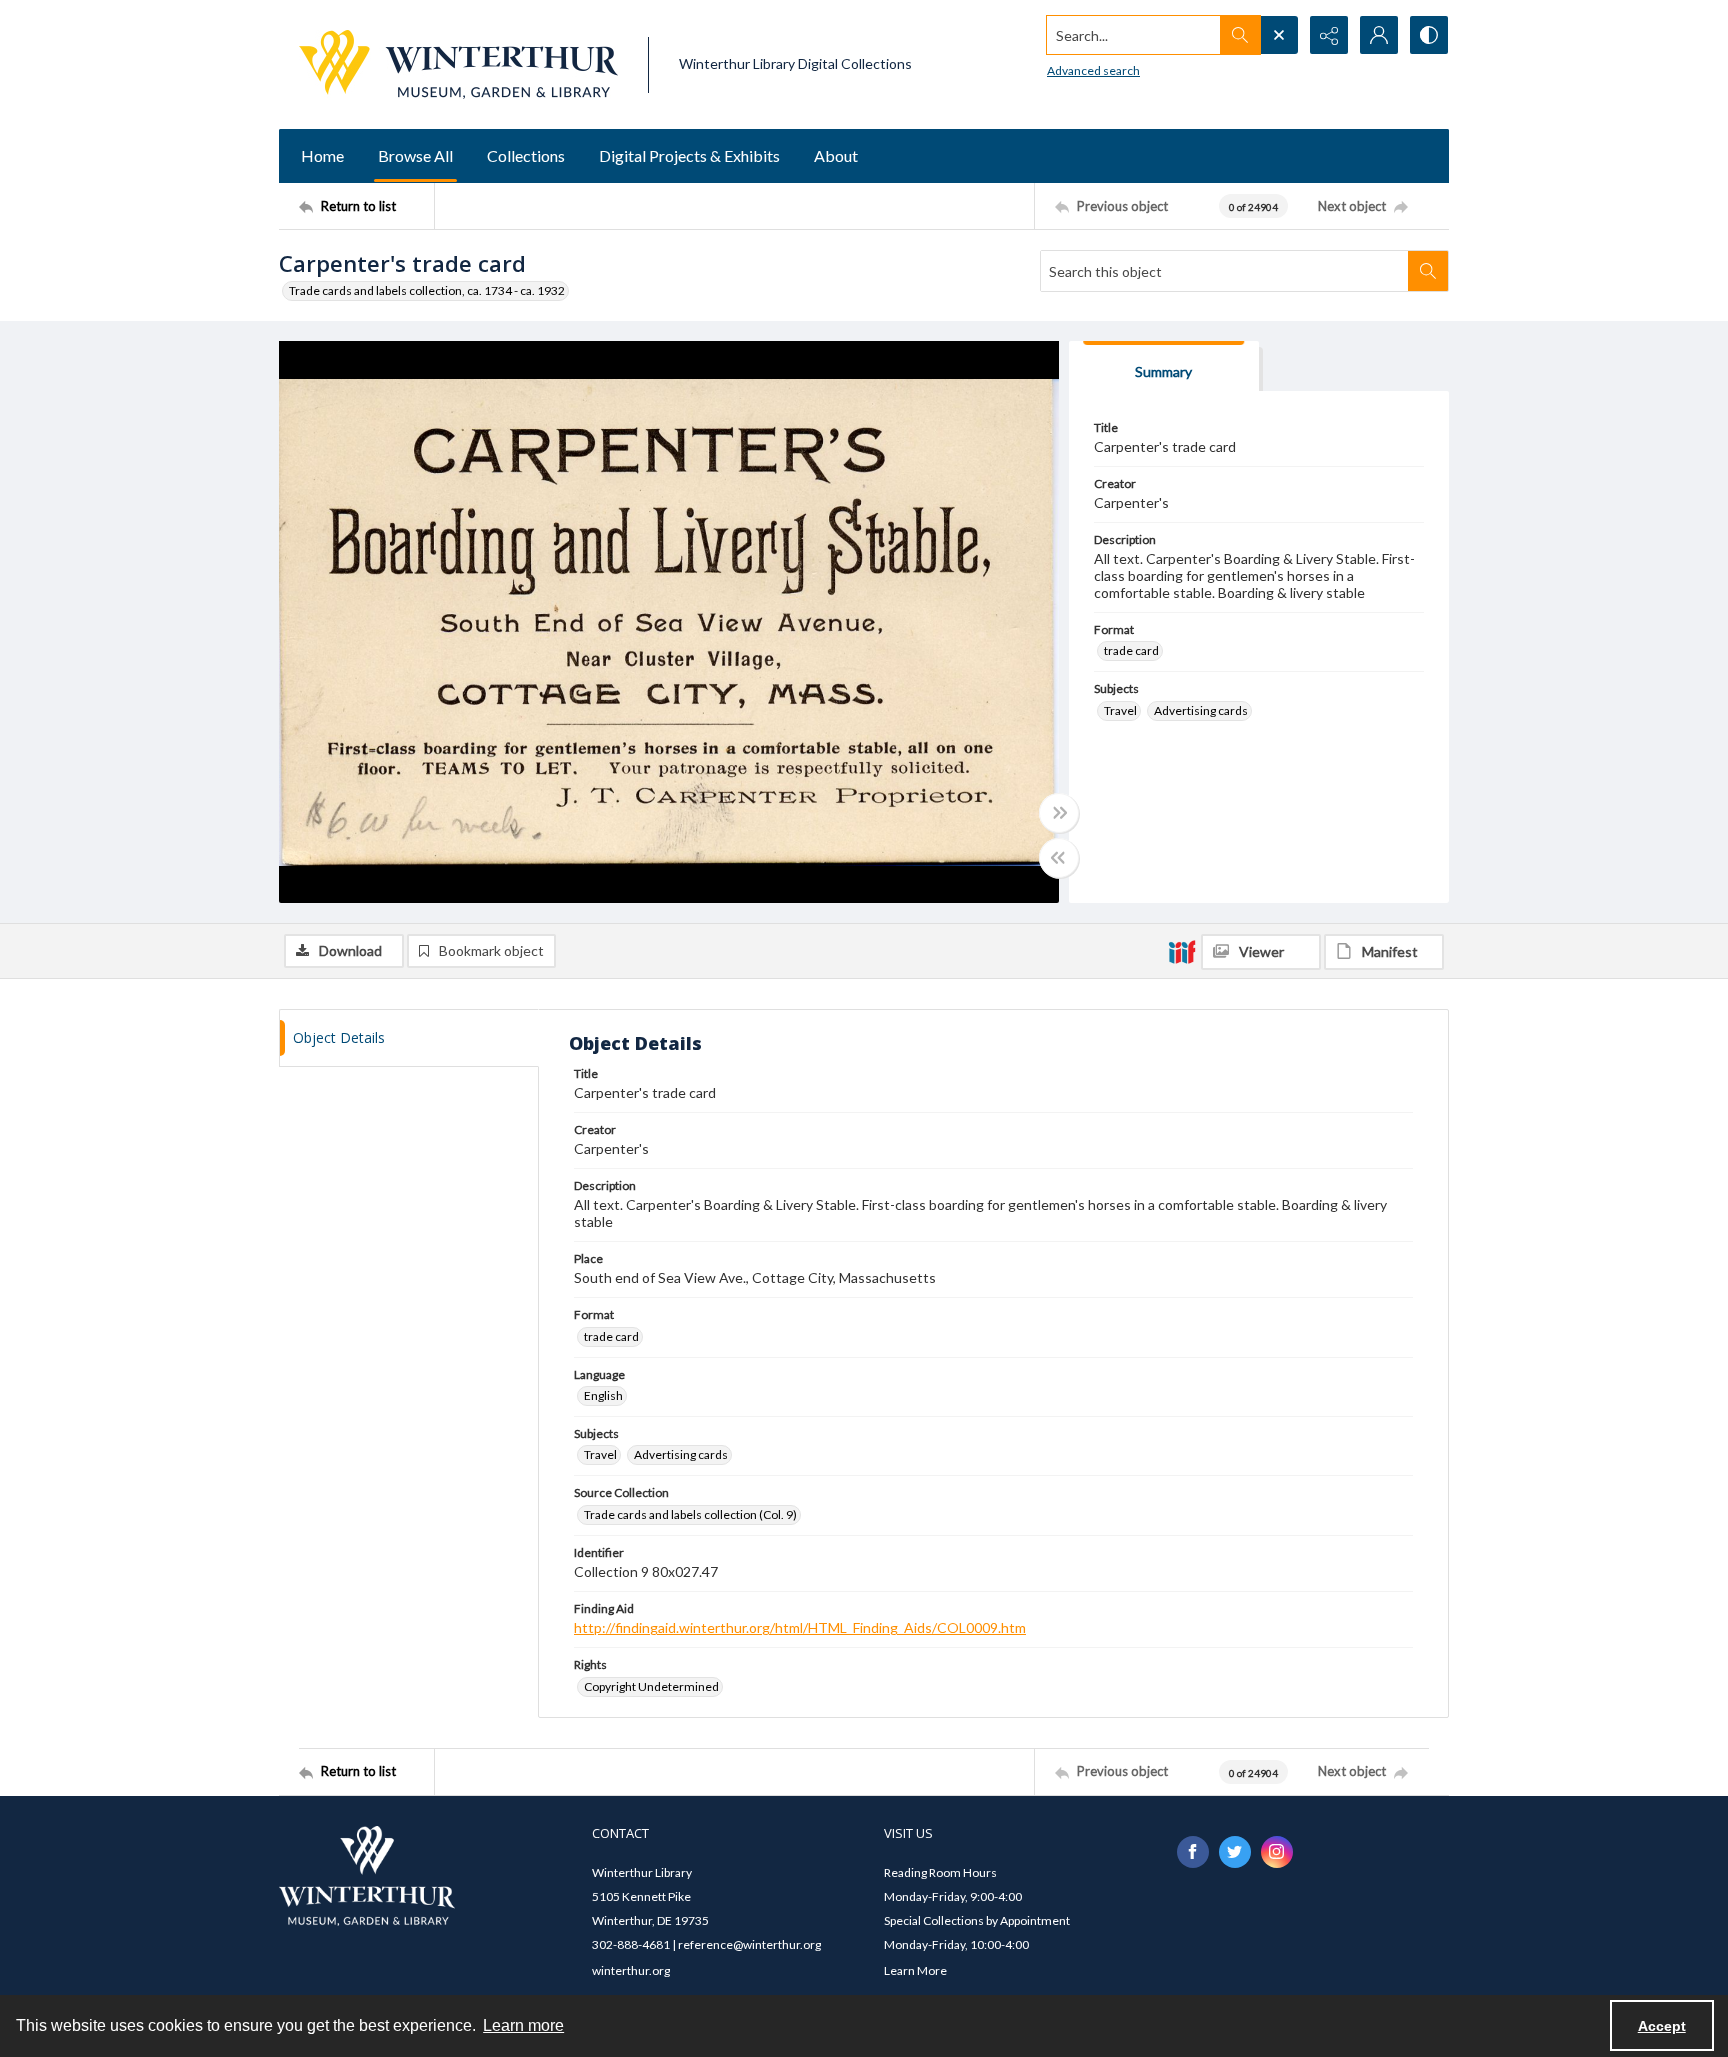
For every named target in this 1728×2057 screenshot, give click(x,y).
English (603, 1395)
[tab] (1164, 366)
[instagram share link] (1277, 1852)
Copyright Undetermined (651, 1686)
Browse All (415, 155)
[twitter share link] (1235, 1852)
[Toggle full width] (1059, 813)
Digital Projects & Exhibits (689, 155)
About (836, 155)
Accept (1662, 2026)
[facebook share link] (1193, 1852)
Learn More (915, 1970)
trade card (1131, 650)
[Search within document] (1428, 271)
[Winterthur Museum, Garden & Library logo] (458, 64)
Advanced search (1093, 70)
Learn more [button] (523, 2025)
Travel (1120, 710)
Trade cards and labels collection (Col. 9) (690, 1514)
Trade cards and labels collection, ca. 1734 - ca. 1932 (427, 290)
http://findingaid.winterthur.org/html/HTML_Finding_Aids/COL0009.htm (800, 1627)
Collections (526, 155)
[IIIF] (1182, 951)
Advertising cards (1201, 710)
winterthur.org (631, 1970)
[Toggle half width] (1059, 858)
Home (322, 155)
